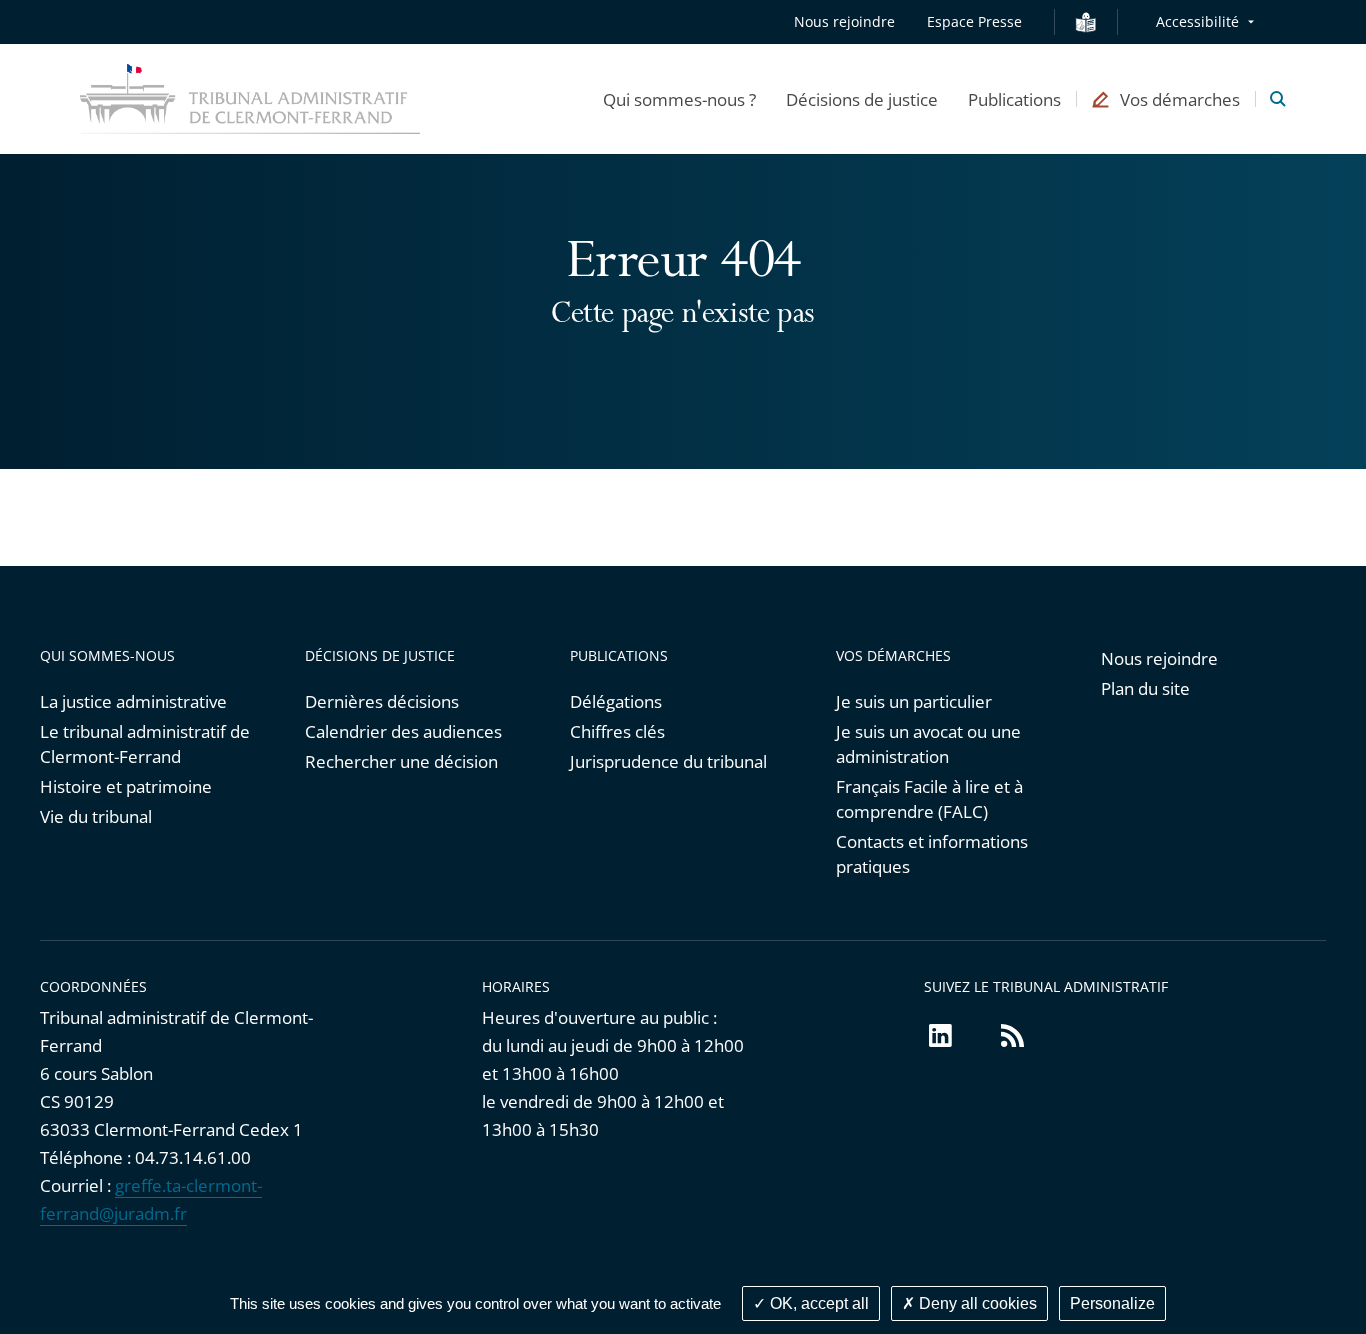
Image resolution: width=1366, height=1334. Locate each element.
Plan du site (1145, 688)
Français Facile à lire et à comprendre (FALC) (929, 799)
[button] (679, 99)
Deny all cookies (976, 1303)
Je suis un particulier (914, 701)
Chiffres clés (617, 731)
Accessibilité (1197, 21)
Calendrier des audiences (403, 731)
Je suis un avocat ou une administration (928, 744)
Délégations (616, 701)
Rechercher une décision (401, 761)
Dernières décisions (382, 701)
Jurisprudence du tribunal (668, 761)
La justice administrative (133, 701)
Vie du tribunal (96, 816)
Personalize (1112, 1303)
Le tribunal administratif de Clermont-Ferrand (145, 744)
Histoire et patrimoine (126, 786)
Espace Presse (974, 21)
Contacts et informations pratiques (932, 854)
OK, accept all (817, 1303)
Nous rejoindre (844, 21)
